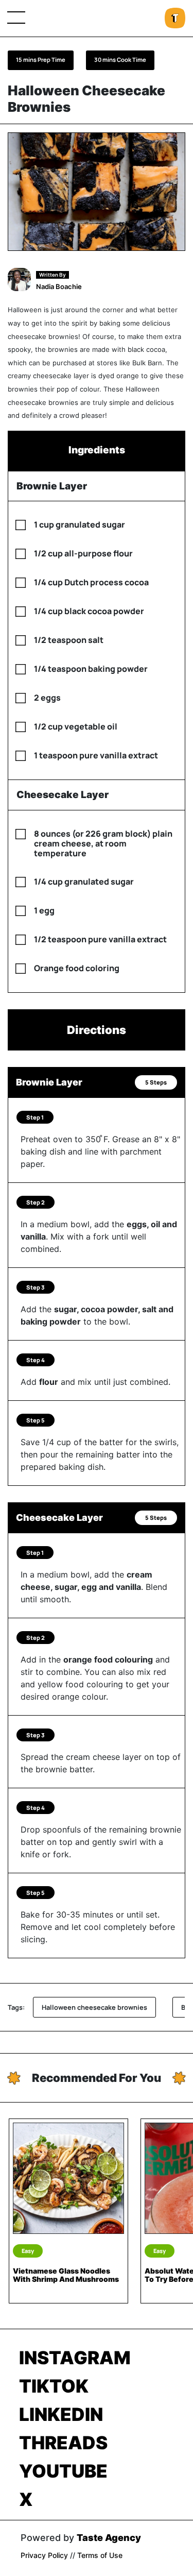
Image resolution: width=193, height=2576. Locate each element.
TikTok (54, 2386)
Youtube (63, 2471)
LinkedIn (61, 2414)
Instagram (75, 2358)
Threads (63, 2443)
